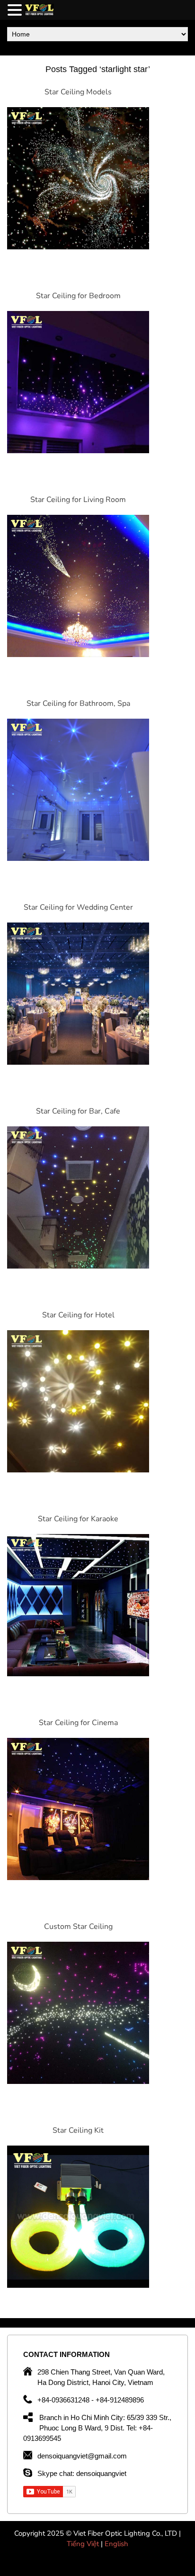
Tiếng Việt (84, 2544)
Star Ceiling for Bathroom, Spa (78, 703)
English (116, 2544)
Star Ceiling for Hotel (78, 1315)
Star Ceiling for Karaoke (78, 1519)
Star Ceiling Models (78, 92)
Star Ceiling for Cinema (78, 1723)
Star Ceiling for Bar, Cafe (78, 1111)
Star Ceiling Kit (78, 2130)
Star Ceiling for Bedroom (78, 296)
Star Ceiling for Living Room (78, 500)
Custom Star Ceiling (78, 1927)
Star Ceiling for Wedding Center (78, 907)
